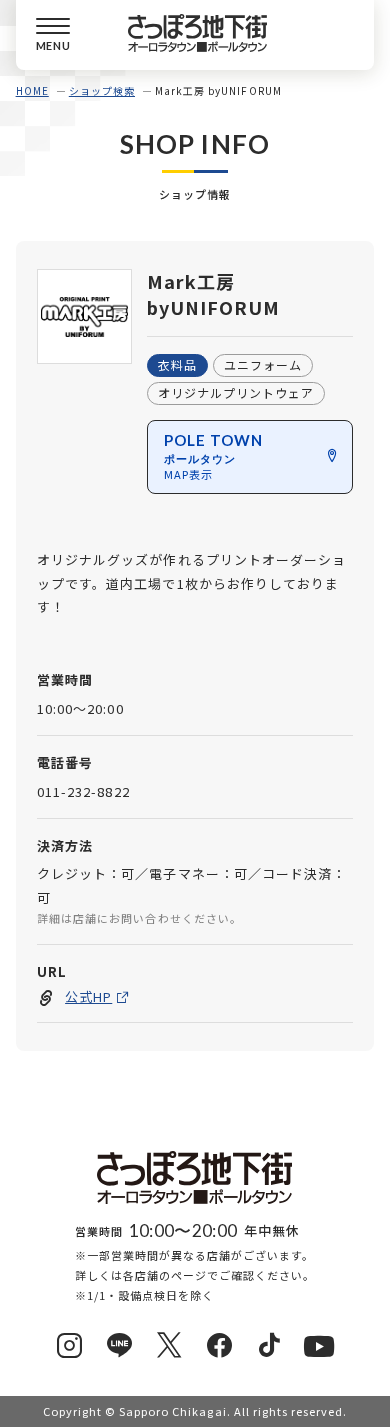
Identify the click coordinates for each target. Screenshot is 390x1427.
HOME (32, 90)
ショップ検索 (102, 90)
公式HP (88, 996)
